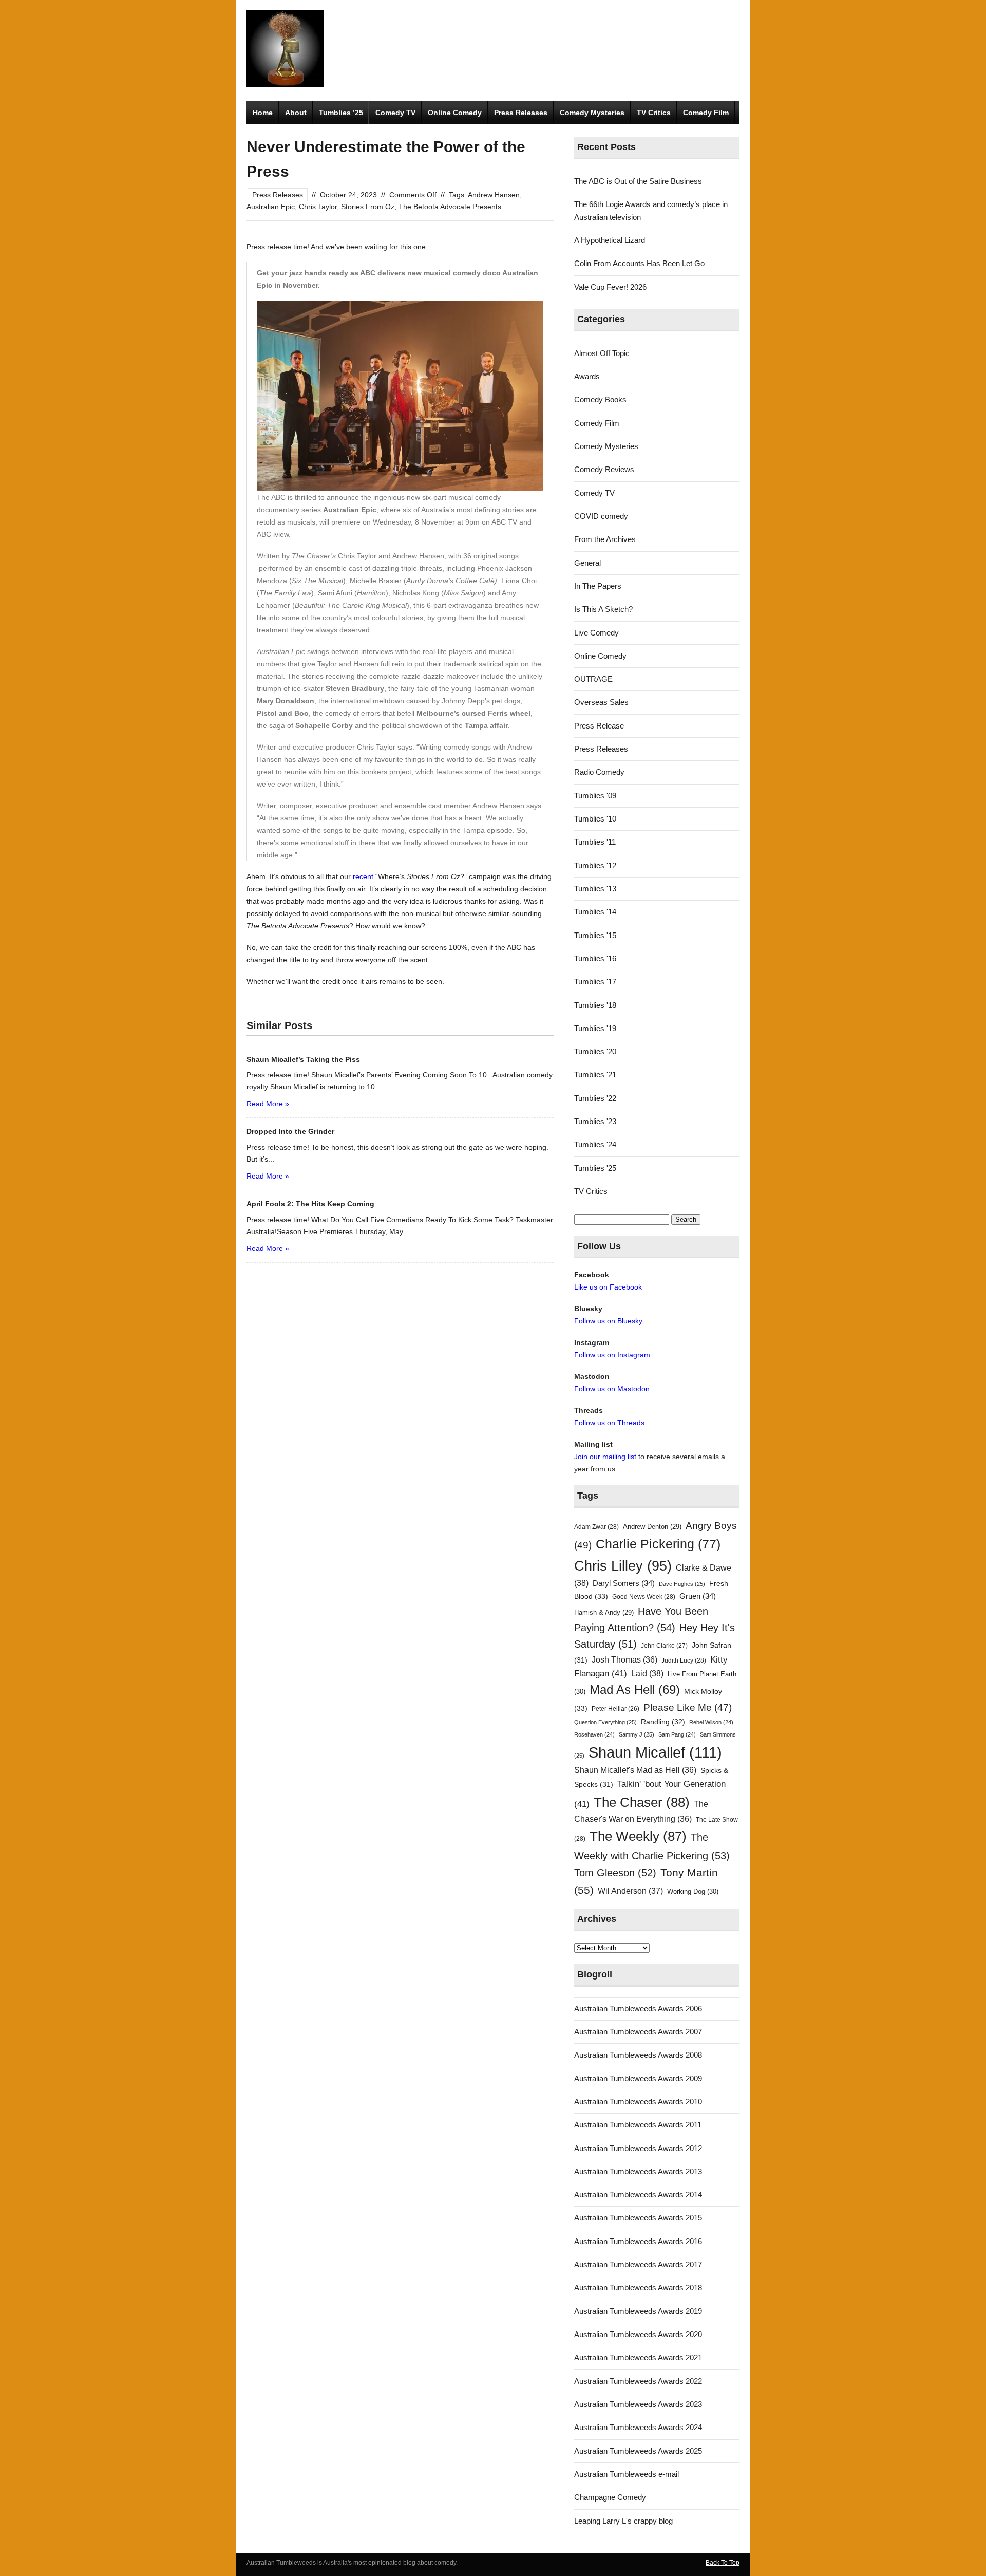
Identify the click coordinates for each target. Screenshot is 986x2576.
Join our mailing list (605, 1457)
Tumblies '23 (595, 1121)
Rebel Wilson (711, 1722)
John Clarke (664, 1646)
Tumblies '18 (595, 1005)
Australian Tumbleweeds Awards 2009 (638, 2078)
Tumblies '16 (595, 958)
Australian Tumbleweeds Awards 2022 (638, 2381)
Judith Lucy (684, 1660)
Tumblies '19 (595, 1028)
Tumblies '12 (595, 865)
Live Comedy (596, 633)
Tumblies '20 (595, 1051)
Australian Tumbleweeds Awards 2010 (638, 2102)
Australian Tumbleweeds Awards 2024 (638, 2427)
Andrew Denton (652, 1527)
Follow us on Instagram (612, 1355)
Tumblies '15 (595, 935)
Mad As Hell (635, 1690)
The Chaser (642, 1802)
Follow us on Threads (609, 1423)
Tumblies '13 (595, 889)
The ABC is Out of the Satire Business (638, 181)
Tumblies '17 (595, 982)
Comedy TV (395, 113)
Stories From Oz (368, 207)
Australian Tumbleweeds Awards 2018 (638, 2288)
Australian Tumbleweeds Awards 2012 (638, 2148)
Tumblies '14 (595, 912)
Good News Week (644, 1597)
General (587, 563)
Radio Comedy (599, 772)
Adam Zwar (596, 1527)
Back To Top (723, 2563)
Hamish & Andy (604, 1612)
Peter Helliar (615, 1709)
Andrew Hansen (494, 195)
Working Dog (693, 1891)
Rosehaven (594, 1734)
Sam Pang (677, 1734)
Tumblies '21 (595, 1075)
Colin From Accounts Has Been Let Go (639, 263)
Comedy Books (600, 399)
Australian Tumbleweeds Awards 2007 (638, 2032)
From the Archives (605, 539)
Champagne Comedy (610, 2497)
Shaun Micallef (655, 1752)
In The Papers (598, 586)
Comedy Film (706, 113)
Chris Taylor (318, 207)
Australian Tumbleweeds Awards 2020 (638, 2334)
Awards (587, 376)
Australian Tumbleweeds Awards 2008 (638, 2055)
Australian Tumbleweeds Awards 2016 (638, 2241)
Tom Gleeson (615, 1873)
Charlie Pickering (658, 1544)
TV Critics (654, 113)
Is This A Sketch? (603, 609)
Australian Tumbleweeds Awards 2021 (638, 2357)
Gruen (698, 1596)
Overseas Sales (601, 702)
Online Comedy (455, 113)
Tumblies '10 (595, 819)
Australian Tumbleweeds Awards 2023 (638, 2404)
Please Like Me (688, 1707)
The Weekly (638, 1836)
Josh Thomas (624, 1660)
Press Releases (521, 113)
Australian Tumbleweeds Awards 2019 (638, 2311)
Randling (663, 1722)
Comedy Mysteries (592, 113)
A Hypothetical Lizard (610, 240)
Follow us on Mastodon (612, 1389)
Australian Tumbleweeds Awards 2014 (638, 2195)
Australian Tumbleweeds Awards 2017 (638, 2264)
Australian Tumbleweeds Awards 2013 (638, 2171)
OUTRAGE (593, 679)
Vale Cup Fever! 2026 (610, 287)
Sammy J (637, 1734)
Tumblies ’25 (341, 113)
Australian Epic (271, 207)
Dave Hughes (682, 1584)
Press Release (599, 726)
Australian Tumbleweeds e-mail (627, 2474)
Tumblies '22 (595, 1098)
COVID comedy (601, 516)
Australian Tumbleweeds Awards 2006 (638, 2009)
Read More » (268, 1104)
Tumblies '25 (595, 1168)
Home (263, 113)
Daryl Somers (624, 1583)
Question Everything (605, 1722)
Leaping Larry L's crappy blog (623, 2521)
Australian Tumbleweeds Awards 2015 (638, 2218)
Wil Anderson (630, 1891)
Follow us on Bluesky (608, 1321)
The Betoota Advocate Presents (450, 207)
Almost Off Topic (602, 353)
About (296, 113)
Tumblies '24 (595, 1144)
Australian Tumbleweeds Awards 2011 (638, 2125)
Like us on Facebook (608, 1287)
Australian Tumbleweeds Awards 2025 (638, 2451)
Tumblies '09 (595, 796)
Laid (647, 1673)
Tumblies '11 (595, 842)
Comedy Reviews (604, 469)
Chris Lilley (623, 1566)
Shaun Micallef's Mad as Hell (635, 1770)
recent (363, 876)
